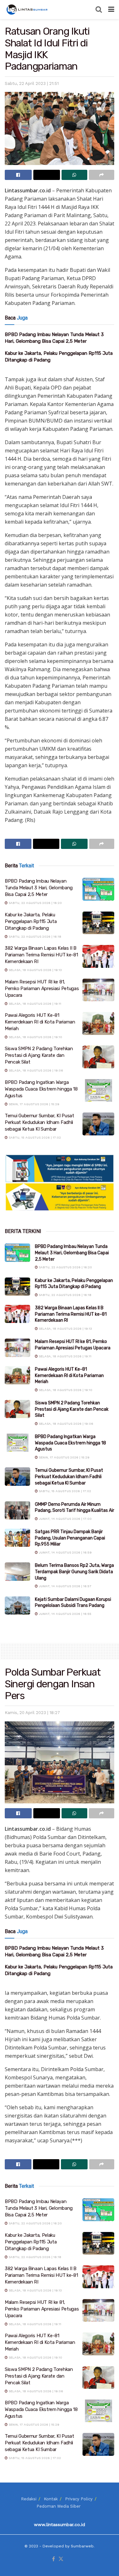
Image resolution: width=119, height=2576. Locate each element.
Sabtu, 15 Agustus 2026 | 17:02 (34, 1137)
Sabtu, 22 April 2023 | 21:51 (32, 83)
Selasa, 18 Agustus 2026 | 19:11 (34, 1004)
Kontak (51, 2499)
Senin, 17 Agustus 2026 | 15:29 (33, 1104)
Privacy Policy (79, 2499)
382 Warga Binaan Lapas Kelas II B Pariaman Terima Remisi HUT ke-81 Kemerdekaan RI (41, 955)
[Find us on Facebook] (53, 2559)
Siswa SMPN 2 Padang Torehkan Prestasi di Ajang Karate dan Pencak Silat (39, 1055)
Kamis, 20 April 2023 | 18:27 (32, 1713)
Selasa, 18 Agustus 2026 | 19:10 (35, 1037)
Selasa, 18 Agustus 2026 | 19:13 (35, 970)
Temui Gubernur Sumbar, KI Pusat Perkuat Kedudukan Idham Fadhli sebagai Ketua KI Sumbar (40, 1122)
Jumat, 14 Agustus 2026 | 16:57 (65, 1586)
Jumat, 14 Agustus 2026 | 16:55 (65, 1614)
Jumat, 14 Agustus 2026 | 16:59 (65, 1552)
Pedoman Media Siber (59, 2506)
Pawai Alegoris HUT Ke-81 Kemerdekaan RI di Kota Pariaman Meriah (40, 1022)
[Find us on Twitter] (61, 2559)
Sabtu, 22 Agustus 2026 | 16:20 (35, 903)
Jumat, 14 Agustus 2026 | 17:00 (65, 1519)
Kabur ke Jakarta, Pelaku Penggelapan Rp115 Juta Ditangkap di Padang (31, 921)
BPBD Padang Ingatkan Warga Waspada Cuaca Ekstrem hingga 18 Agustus (41, 1089)
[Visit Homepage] (28, 10)
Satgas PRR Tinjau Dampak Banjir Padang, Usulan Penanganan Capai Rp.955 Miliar (70, 1538)
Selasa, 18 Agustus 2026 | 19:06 (35, 1070)
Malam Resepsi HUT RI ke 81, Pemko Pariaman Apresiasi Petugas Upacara (42, 988)
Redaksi (29, 2499)
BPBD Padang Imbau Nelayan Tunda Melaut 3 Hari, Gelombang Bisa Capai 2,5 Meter (39, 888)
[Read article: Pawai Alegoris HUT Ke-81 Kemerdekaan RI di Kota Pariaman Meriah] (98, 1023)
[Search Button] (99, 10)
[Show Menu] (111, 10)
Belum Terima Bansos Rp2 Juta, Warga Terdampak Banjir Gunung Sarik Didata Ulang (74, 1572)
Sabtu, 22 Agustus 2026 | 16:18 (34, 937)
